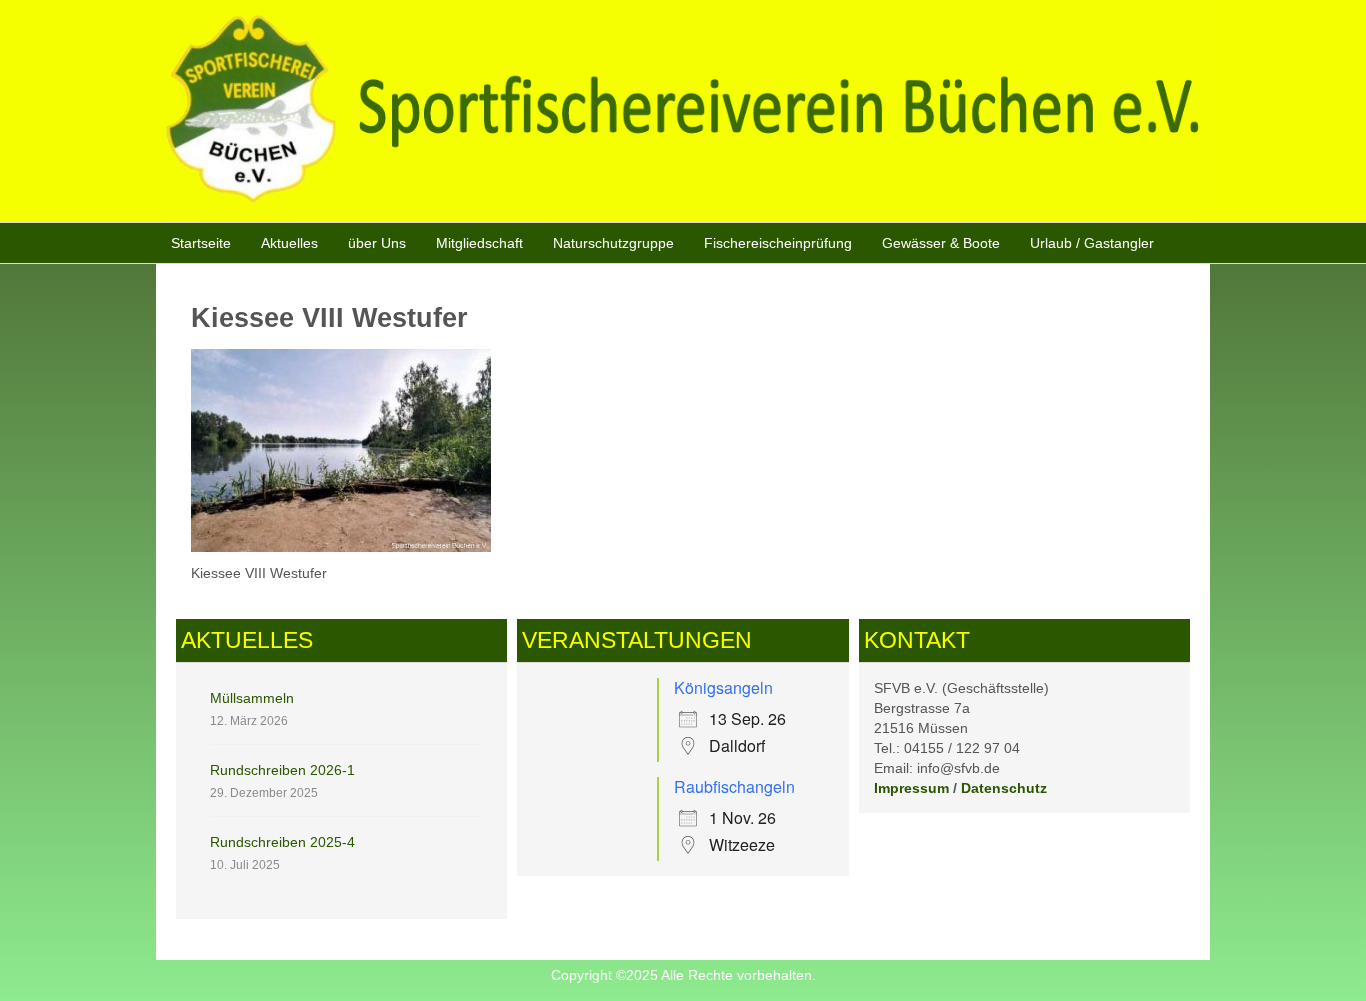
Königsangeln (723, 687)
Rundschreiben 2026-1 (282, 770)
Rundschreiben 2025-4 (282, 842)
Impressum (911, 788)
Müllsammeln (252, 698)
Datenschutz (1004, 788)
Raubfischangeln (734, 786)
